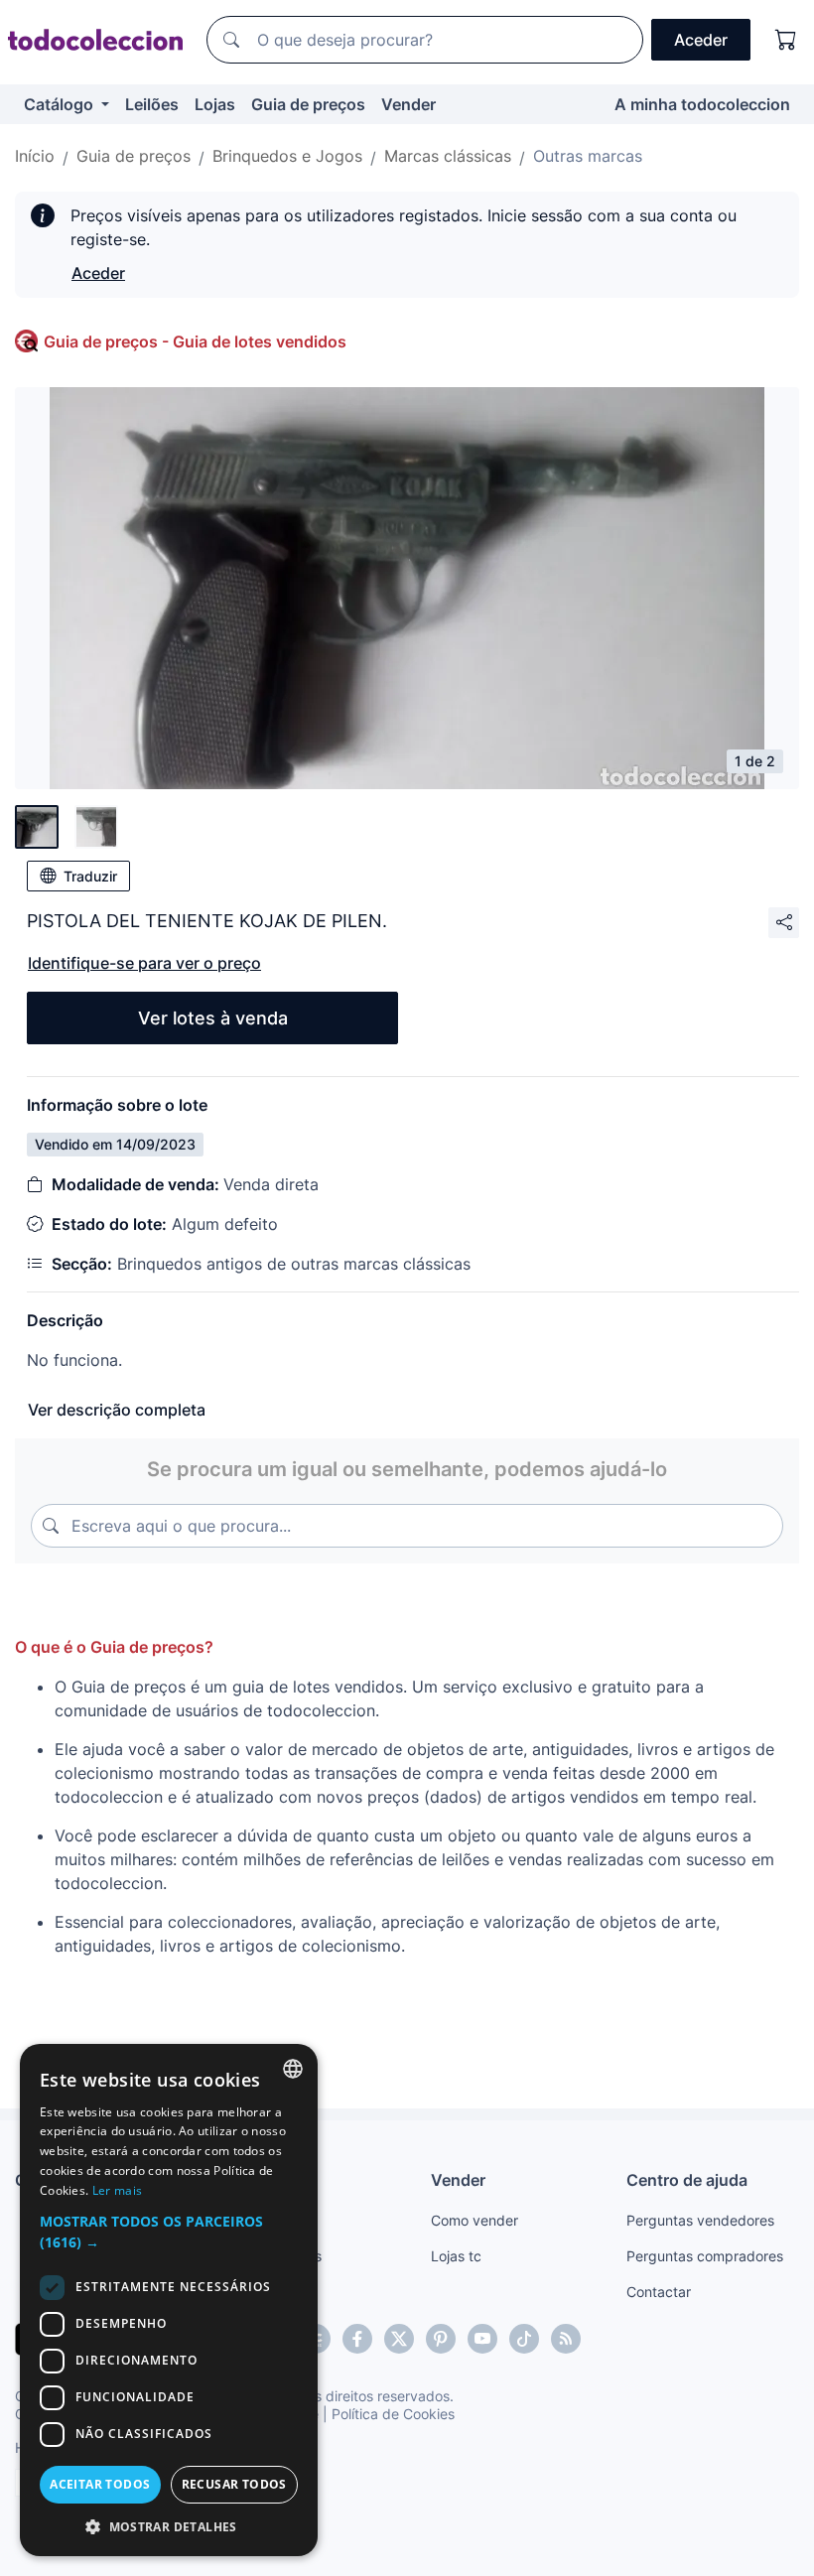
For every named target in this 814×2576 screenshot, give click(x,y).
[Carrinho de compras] (786, 40)
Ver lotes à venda (213, 1018)
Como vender (475, 2220)
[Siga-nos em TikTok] (524, 2339)
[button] (169, 2232)
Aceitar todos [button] (100, 2484)
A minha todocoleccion (702, 104)
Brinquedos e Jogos (287, 156)
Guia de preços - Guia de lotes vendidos (195, 341)
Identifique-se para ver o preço (144, 963)
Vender (408, 104)
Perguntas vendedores (700, 2220)
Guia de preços (308, 104)
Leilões (152, 104)
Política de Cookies (393, 2414)
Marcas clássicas (448, 156)
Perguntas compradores (705, 2256)
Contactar (659, 2292)
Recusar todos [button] (234, 2484)
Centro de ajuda (687, 2180)
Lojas (215, 104)
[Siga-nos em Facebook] (357, 2339)
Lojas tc (456, 2256)
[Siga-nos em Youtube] (482, 2339)
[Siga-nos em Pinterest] (441, 2339)
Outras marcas (588, 156)
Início (35, 156)
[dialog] (169, 2300)
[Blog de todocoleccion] (566, 2339)
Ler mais (117, 2190)
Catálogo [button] (61, 104)
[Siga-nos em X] (399, 2339)
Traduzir (90, 876)
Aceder (98, 273)
